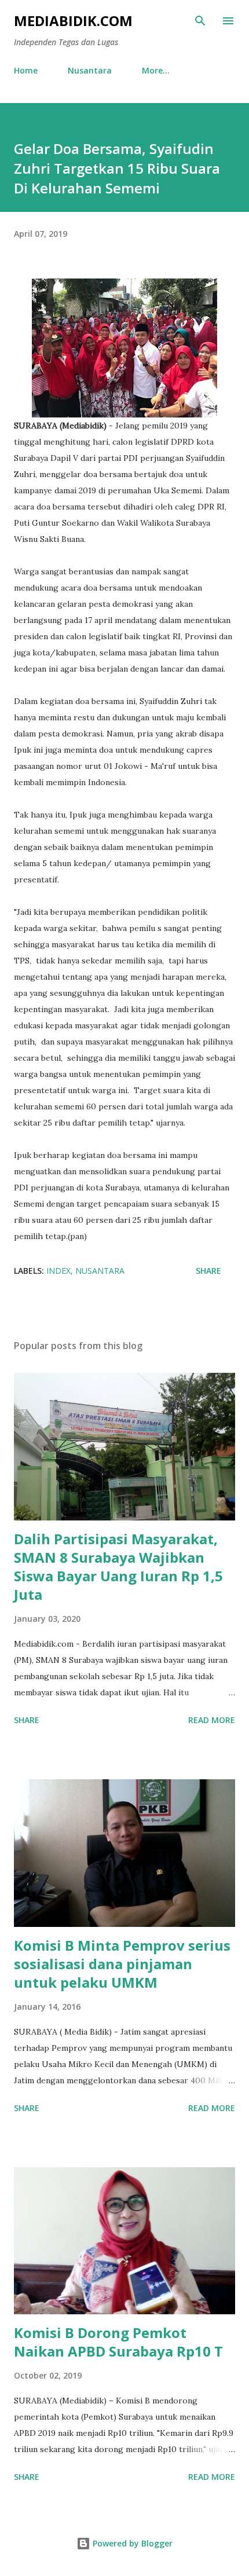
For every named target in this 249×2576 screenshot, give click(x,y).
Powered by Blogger (131, 2543)
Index (58, 1271)
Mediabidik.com (73, 21)
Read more (212, 1720)
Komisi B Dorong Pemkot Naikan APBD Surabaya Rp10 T (118, 2342)
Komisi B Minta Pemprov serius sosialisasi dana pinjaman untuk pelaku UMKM (122, 1964)
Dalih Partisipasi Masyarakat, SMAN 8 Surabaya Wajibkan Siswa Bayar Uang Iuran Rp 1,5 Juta (118, 1567)
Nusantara (90, 70)
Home (26, 70)
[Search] (200, 21)
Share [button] (208, 1271)
